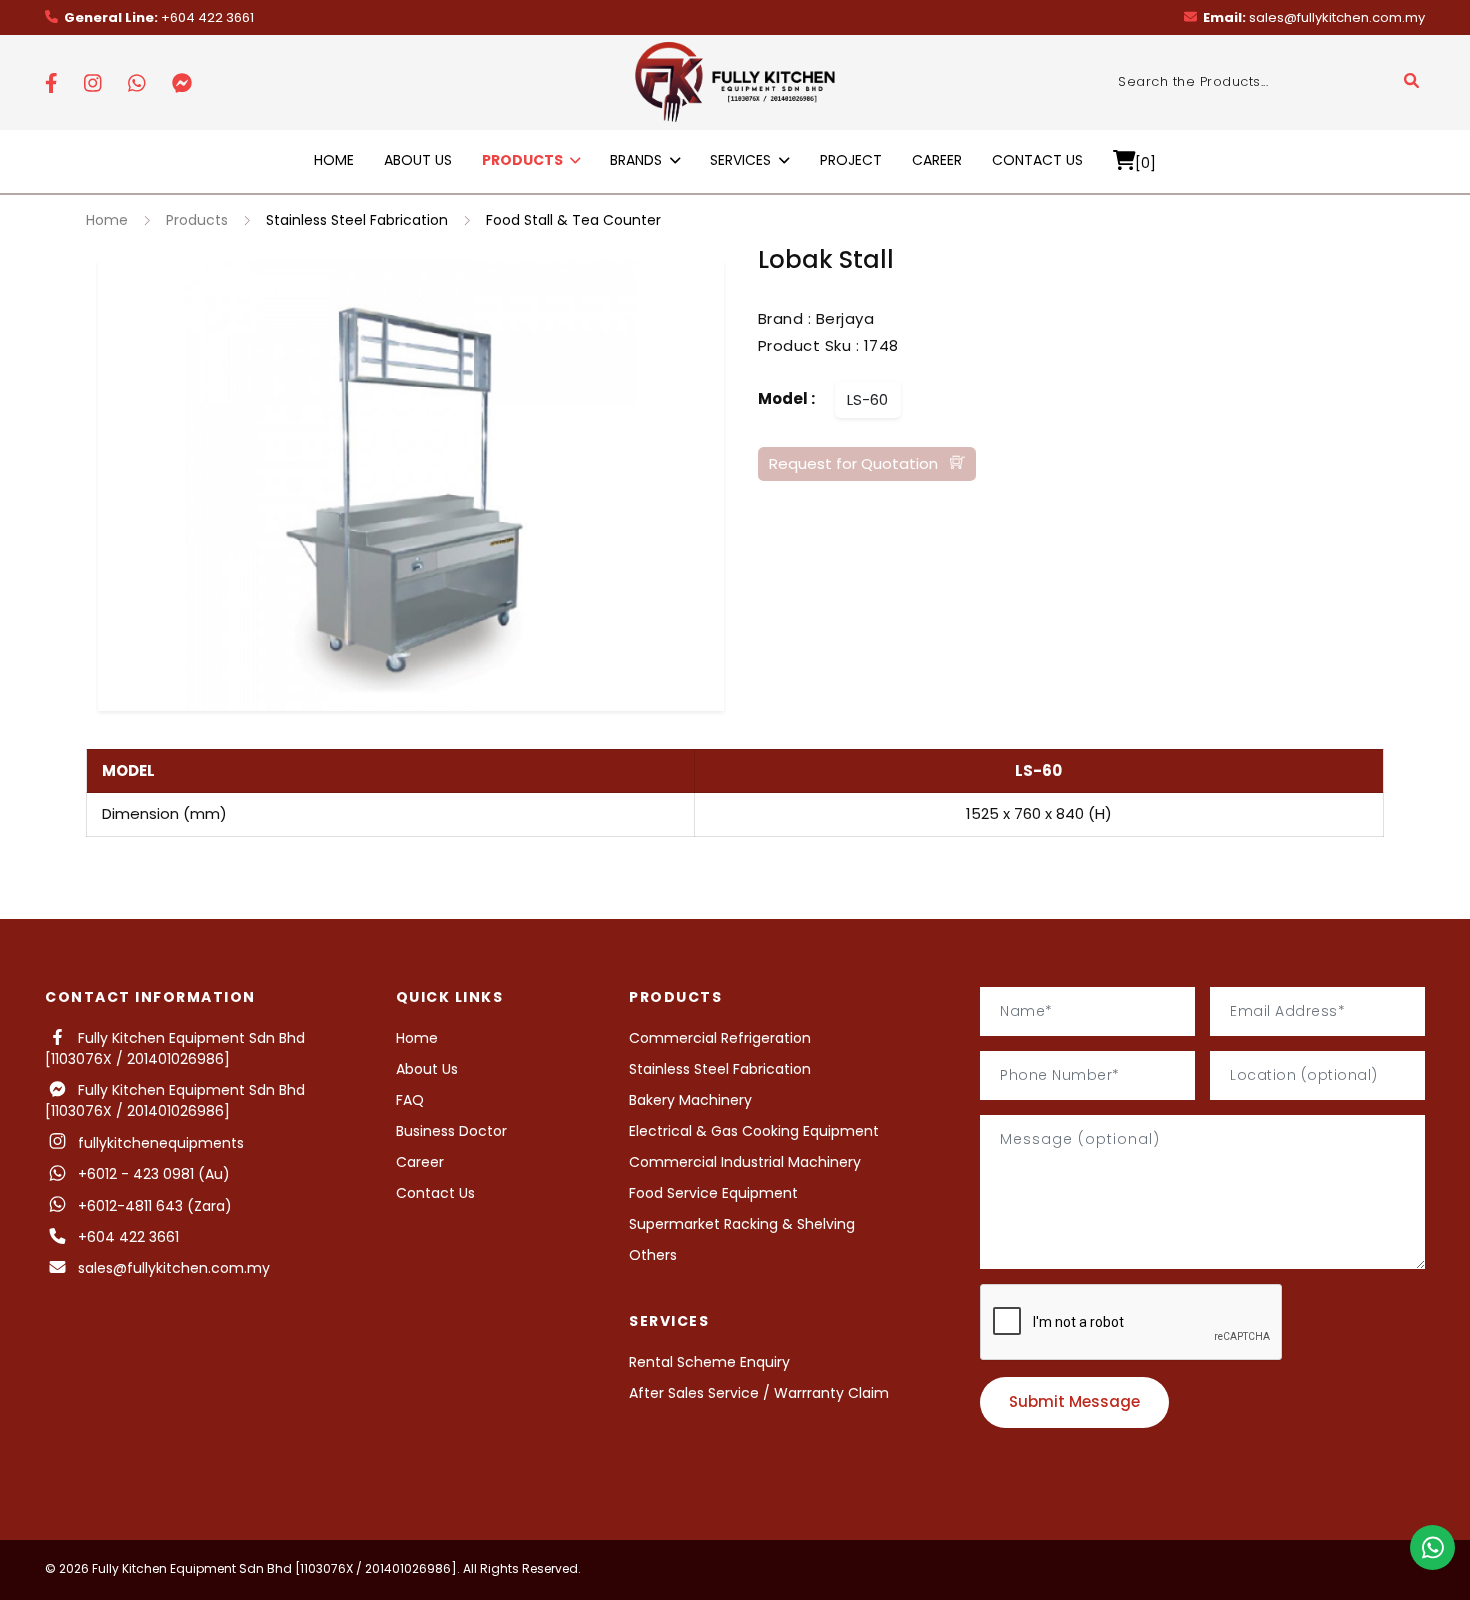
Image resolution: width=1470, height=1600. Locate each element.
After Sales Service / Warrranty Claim (759, 1393)
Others (653, 1255)
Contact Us (1037, 160)
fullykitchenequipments (157, 1143)
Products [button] (524, 160)
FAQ (410, 1100)
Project (851, 160)
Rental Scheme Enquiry (709, 1362)
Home (334, 160)
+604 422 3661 (159, 17)
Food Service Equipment (713, 1193)
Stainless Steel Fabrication (357, 220)
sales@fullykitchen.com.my (1314, 17)
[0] (1145, 162)
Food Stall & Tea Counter (573, 220)
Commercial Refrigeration (720, 1038)
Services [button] (742, 160)
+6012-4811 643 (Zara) (155, 1206)
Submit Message (1074, 1401)
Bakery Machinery (690, 1100)
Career (937, 160)
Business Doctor (451, 1131)
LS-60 (867, 398)
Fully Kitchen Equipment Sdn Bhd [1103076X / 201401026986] (175, 1048)
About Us (418, 160)
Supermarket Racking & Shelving (742, 1224)
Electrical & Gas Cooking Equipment (754, 1131)
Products (197, 220)
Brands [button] (638, 160)
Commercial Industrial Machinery (745, 1162)
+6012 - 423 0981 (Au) (150, 1174)
